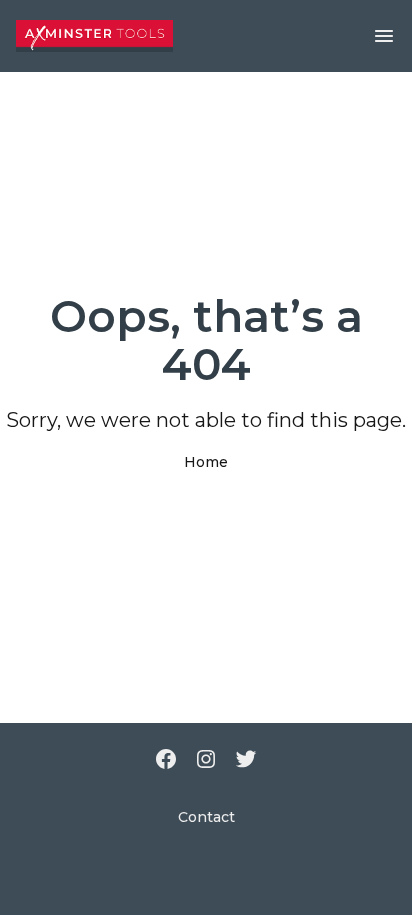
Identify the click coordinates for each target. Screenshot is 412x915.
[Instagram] (206, 761)
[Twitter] (246, 761)
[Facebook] (166, 761)
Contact (206, 817)
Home (206, 462)
